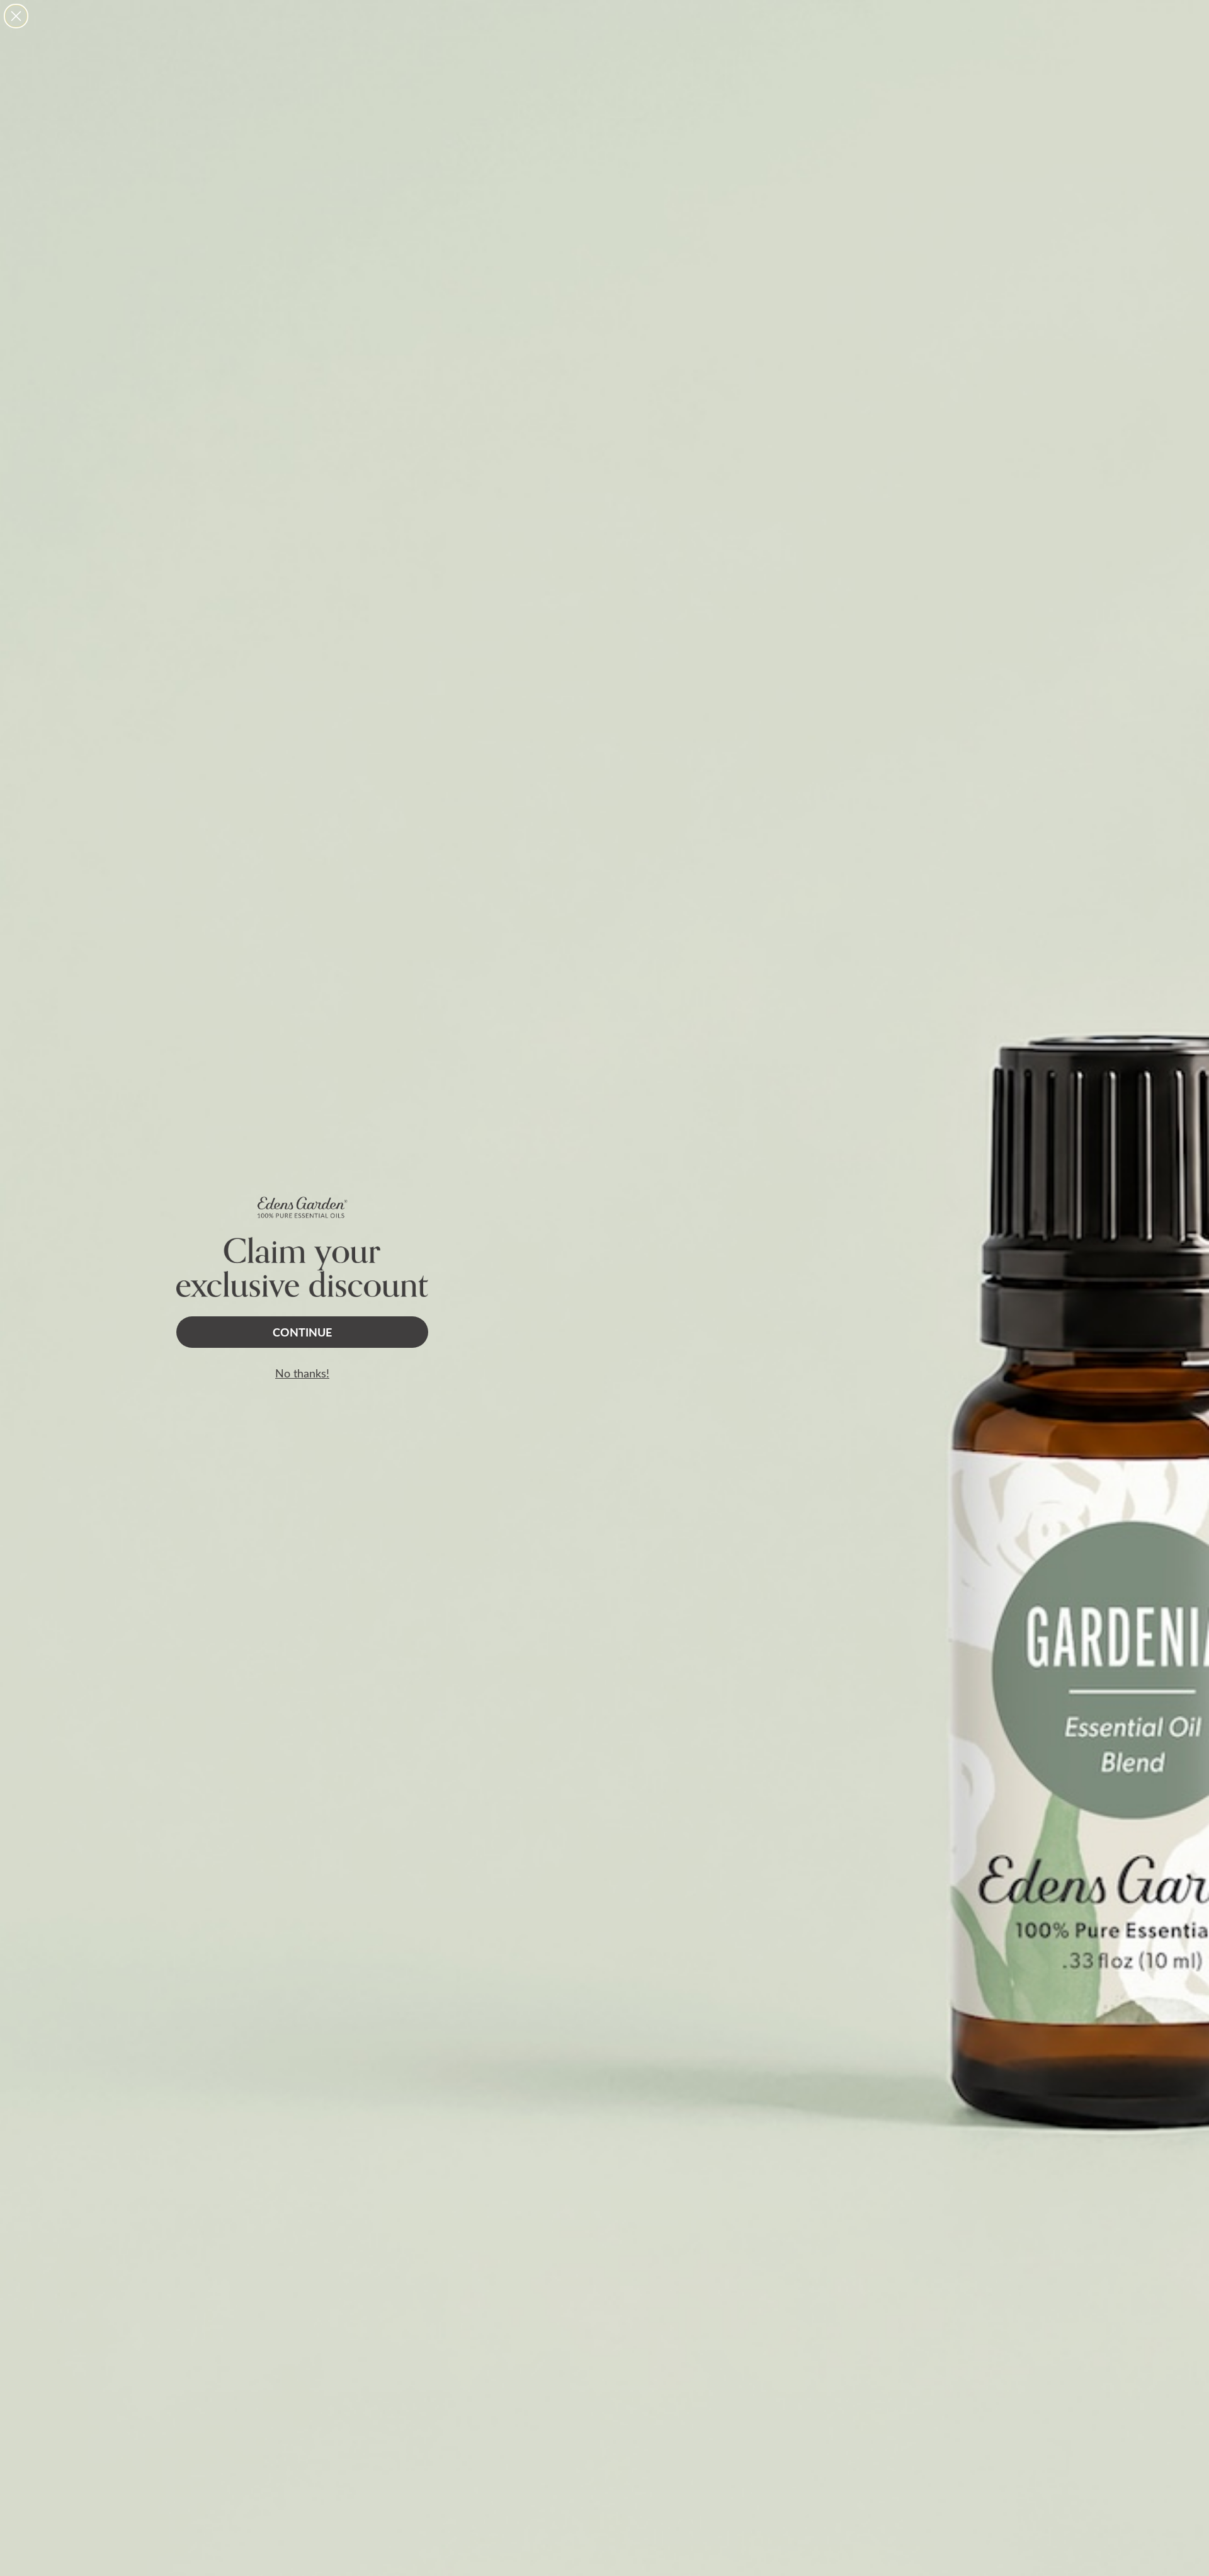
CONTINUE (302, 1332)
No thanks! (302, 1373)
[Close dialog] (16, 16)
